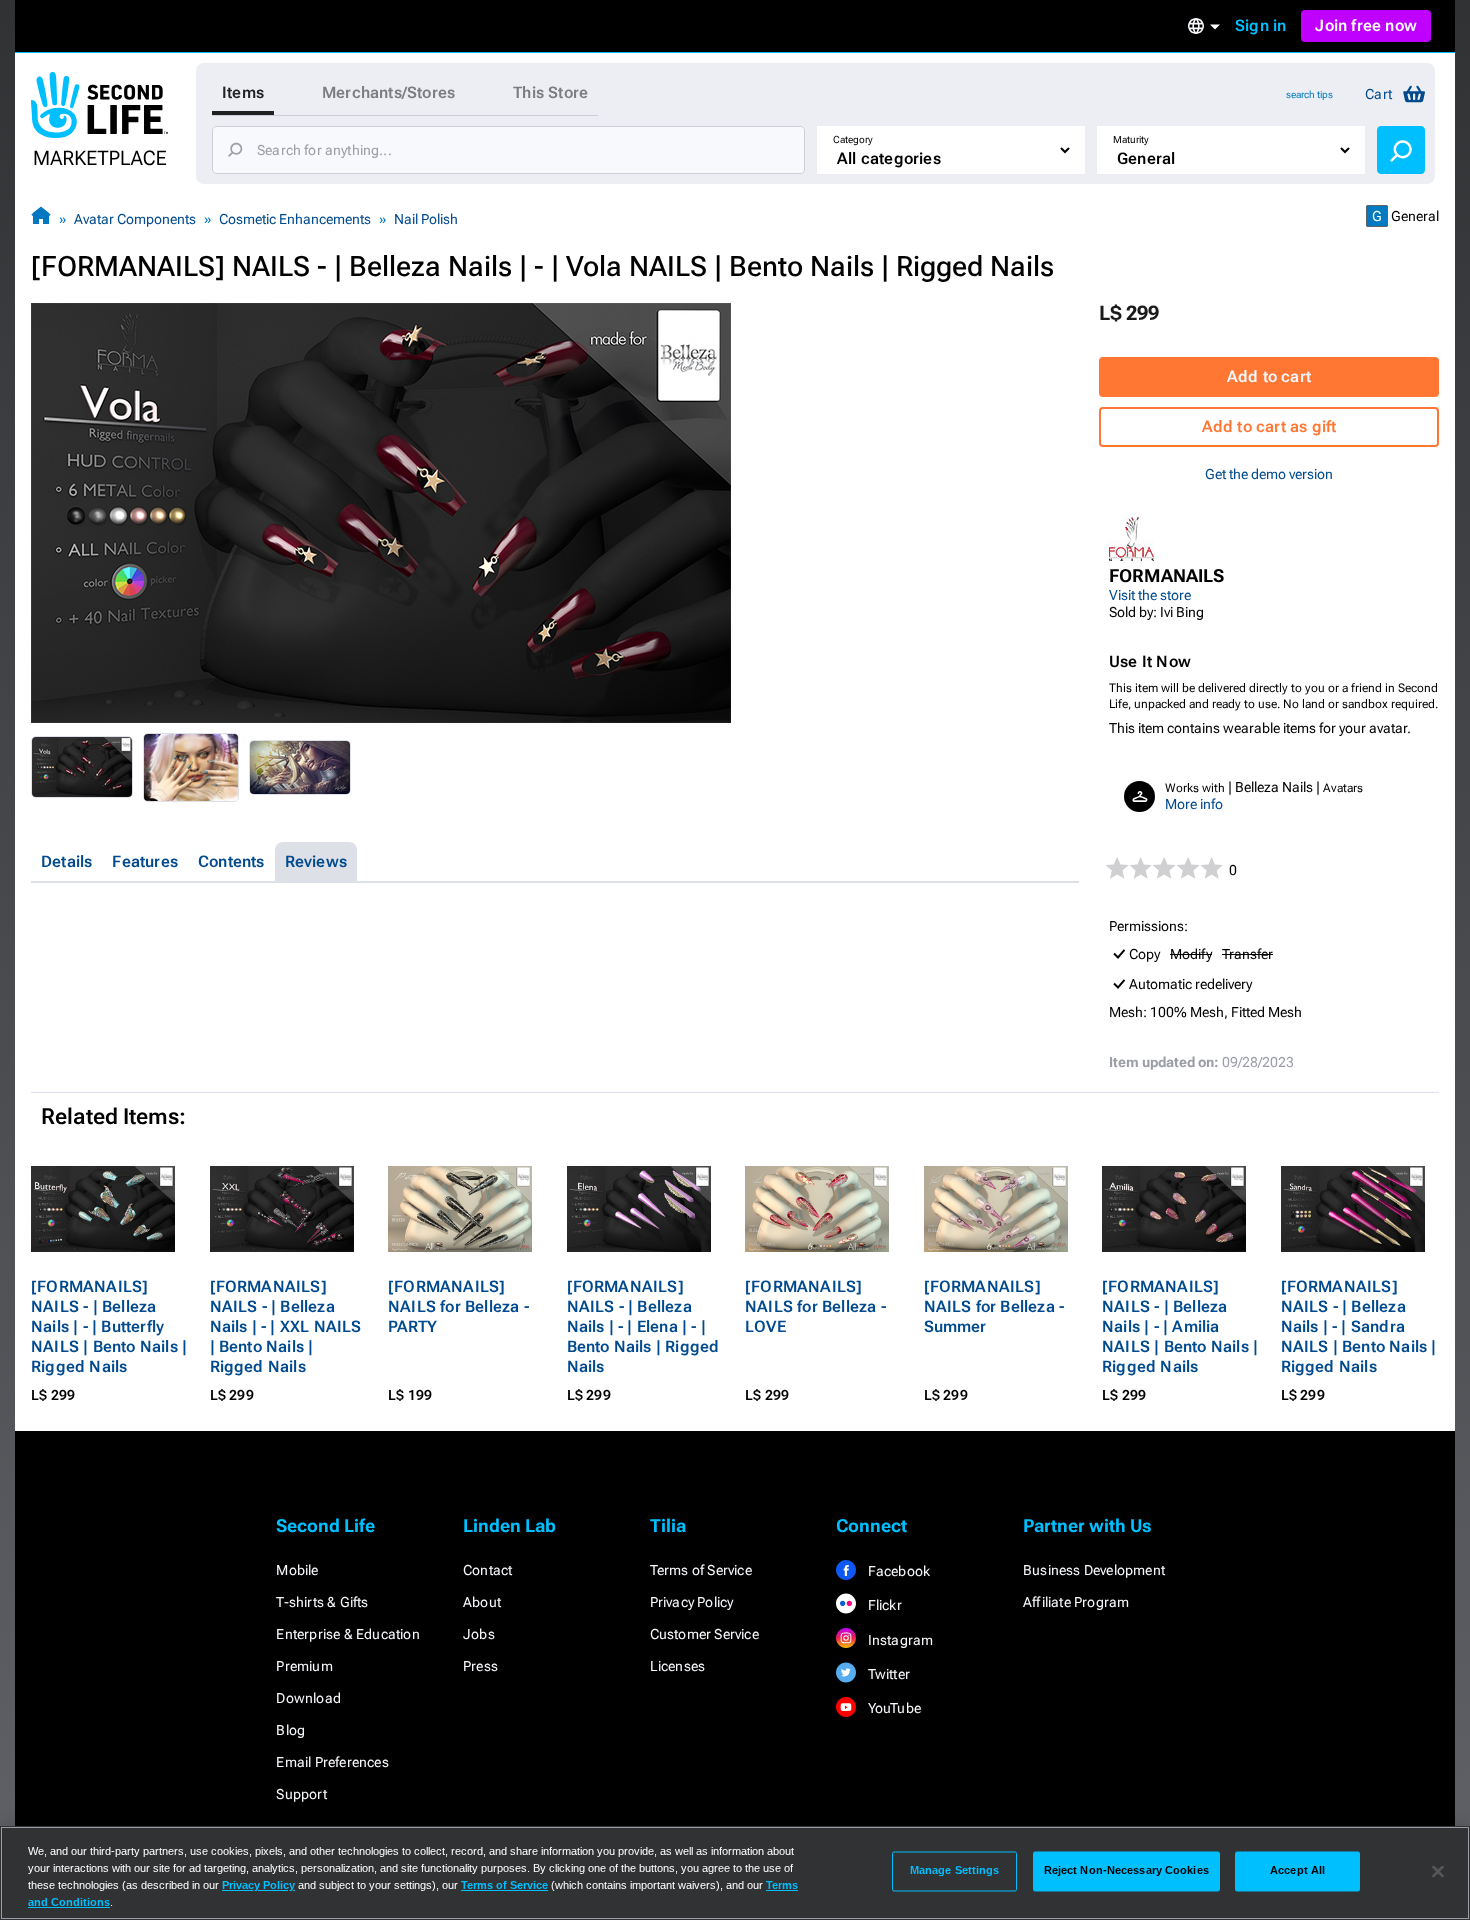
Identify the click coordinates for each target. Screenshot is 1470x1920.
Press (480, 1666)
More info (1194, 804)
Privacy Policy (692, 1602)
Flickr (882, 1605)
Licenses (678, 1666)
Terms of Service (701, 1570)
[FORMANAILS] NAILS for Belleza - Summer (994, 1306)
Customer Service (704, 1634)
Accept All (1297, 1871)
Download (308, 1698)
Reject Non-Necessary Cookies (1126, 1871)
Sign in (1260, 25)
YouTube (892, 1708)
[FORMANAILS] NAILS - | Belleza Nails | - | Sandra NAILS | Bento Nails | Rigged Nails (1359, 1326)
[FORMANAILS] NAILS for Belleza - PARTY (458, 1306)
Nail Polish (426, 219)
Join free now (1366, 25)
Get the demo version (1269, 474)
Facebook (897, 1571)
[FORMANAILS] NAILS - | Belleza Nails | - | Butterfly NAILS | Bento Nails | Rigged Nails (109, 1326)
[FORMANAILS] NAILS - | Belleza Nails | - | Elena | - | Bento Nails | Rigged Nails (643, 1326)
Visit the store (1150, 595)
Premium (304, 1666)
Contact (487, 1570)
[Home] (41, 218)
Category (853, 139)
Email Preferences (332, 1762)
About (482, 1602)
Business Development (1094, 1570)
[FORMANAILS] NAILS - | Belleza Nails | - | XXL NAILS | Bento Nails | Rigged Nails (286, 1326)
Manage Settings (955, 1871)
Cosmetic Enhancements (295, 219)
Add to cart (1269, 376)
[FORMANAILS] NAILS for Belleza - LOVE (815, 1306)
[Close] (1438, 1871)
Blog (290, 1730)
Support (301, 1794)
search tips (1309, 94)
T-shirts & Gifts (322, 1602)
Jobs (479, 1634)
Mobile (297, 1570)
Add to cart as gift (1269, 426)
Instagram (898, 1640)
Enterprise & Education (347, 1634)
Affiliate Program (1076, 1602)
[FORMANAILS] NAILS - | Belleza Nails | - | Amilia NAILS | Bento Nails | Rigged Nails (1180, 1326)
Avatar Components (135, 219)
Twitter (887, 1674)
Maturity (1131, 139)
